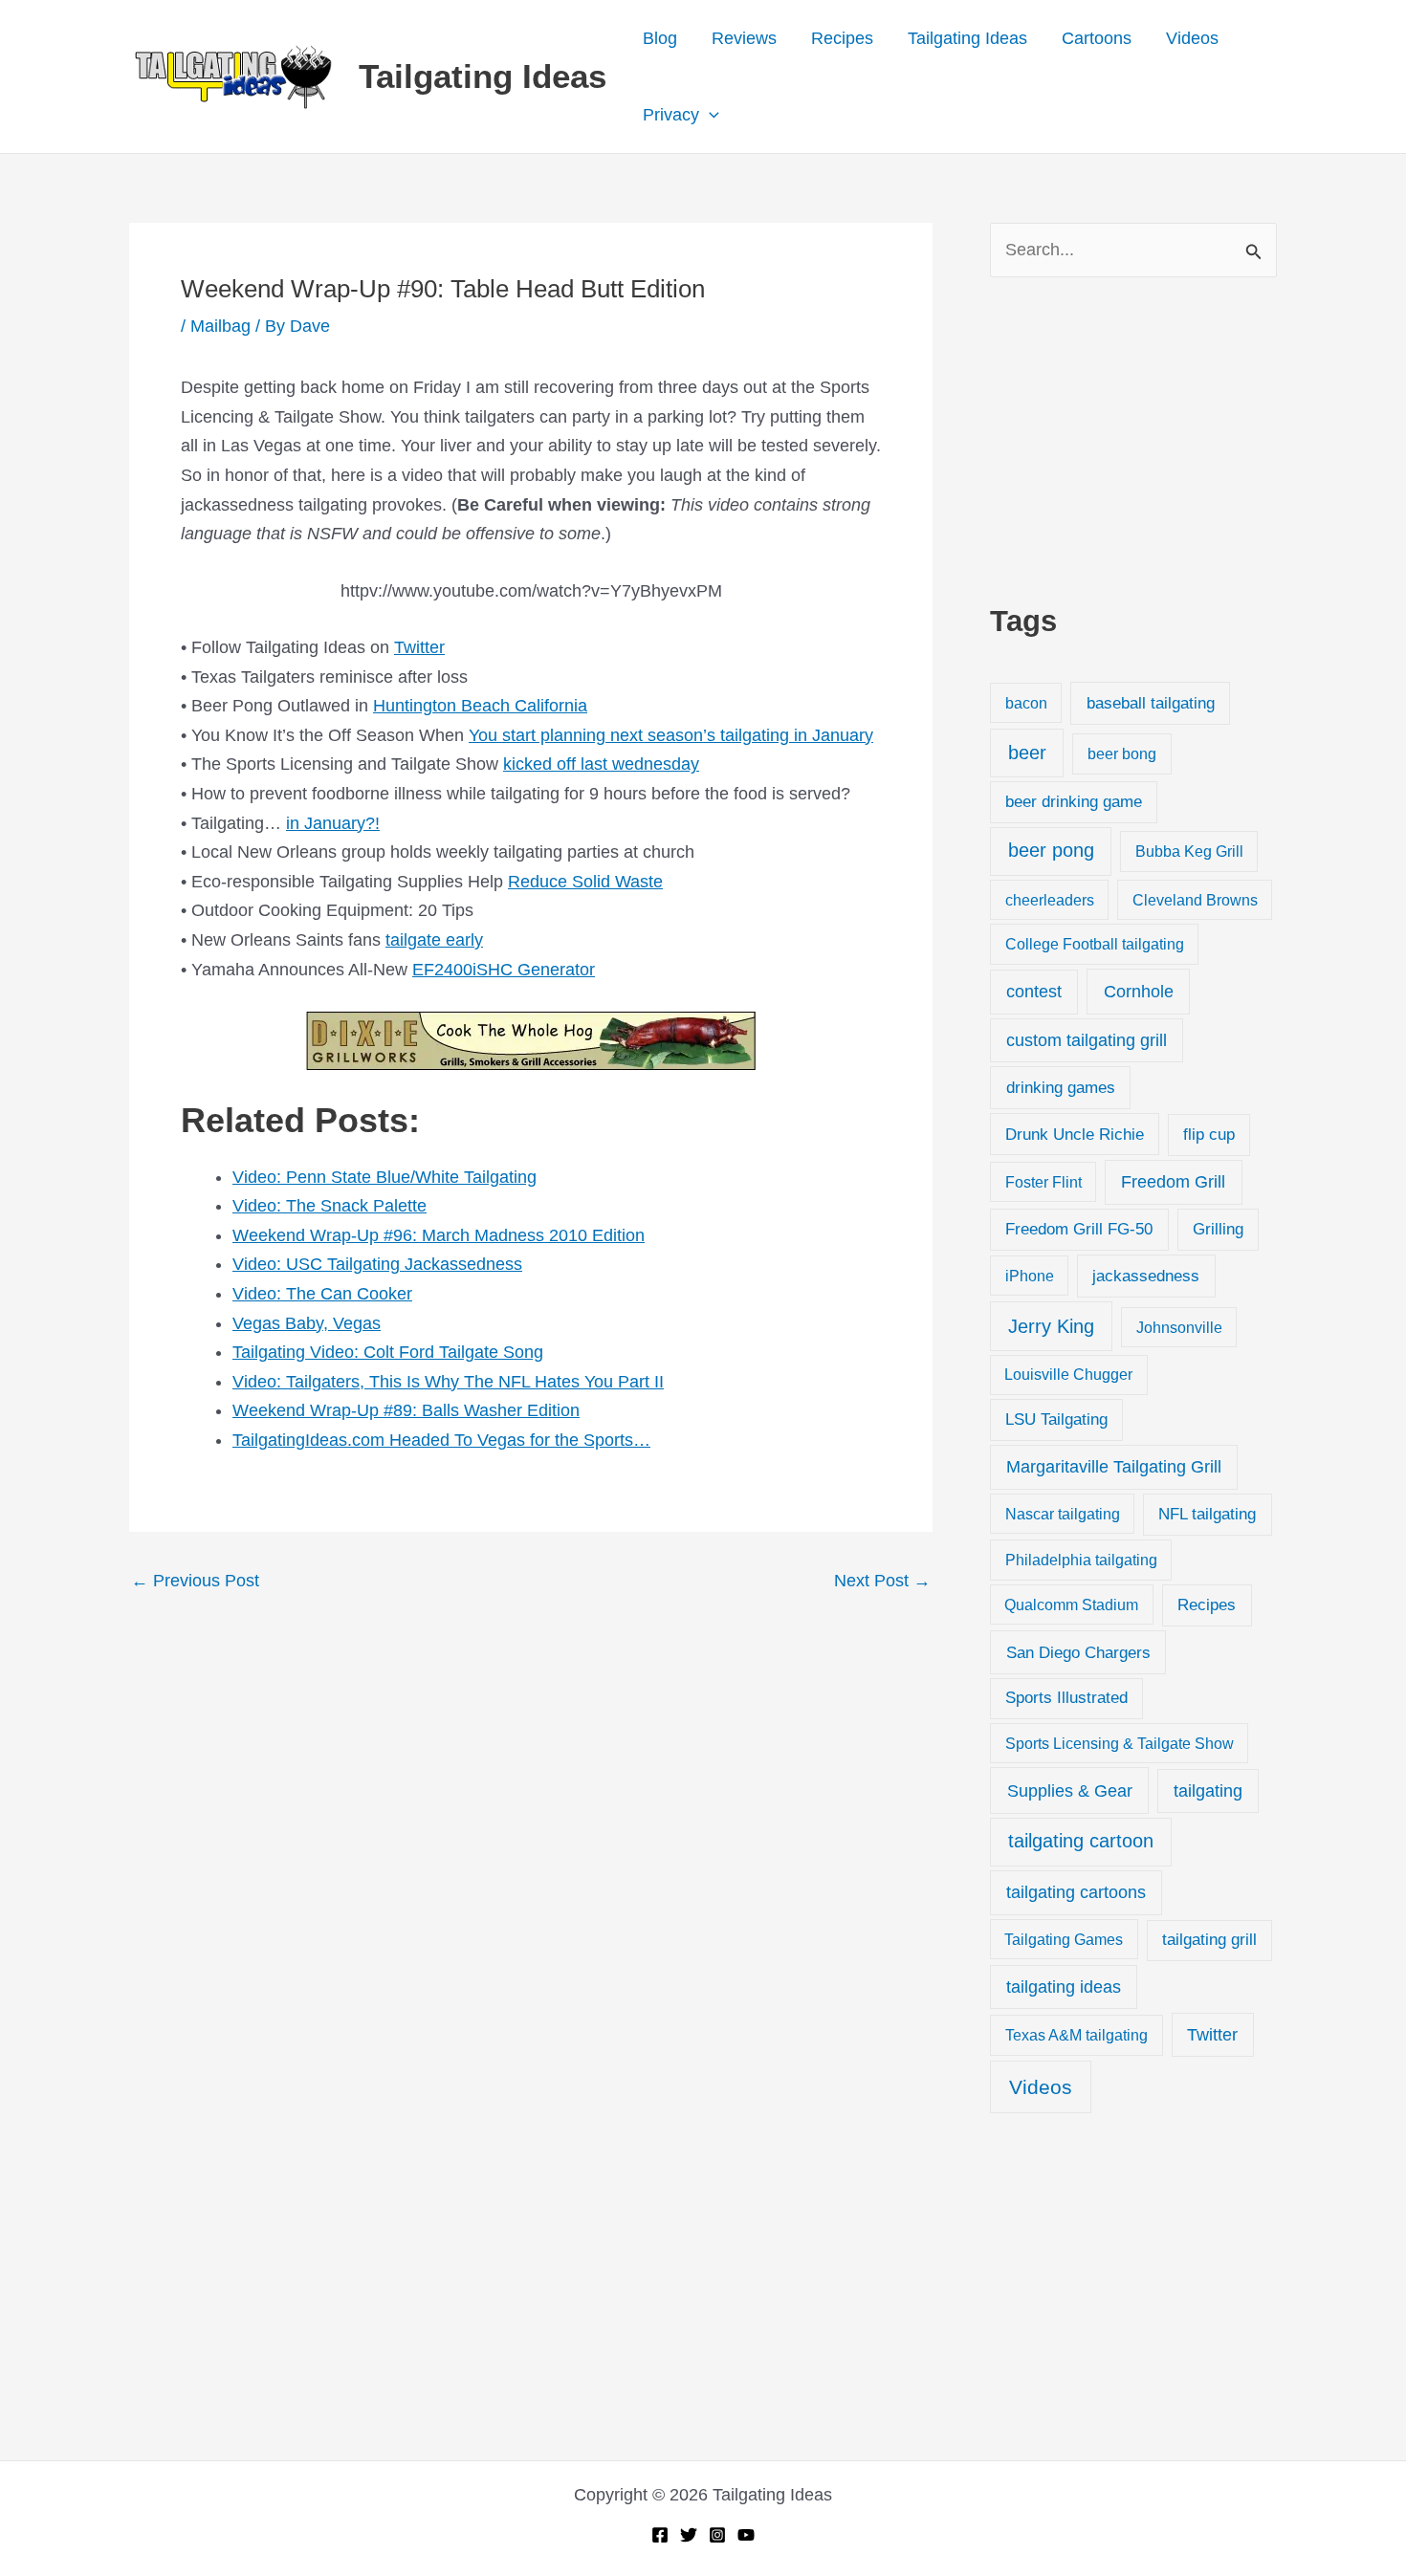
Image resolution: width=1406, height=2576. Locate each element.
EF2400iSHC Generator (504, 970)
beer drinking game (1074, 802)
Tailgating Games (1064, 1939)
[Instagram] (717, 2535)
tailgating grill (1209, 1940)
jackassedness (1146, 1276)
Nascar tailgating (1063, 1514)
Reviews (744, 38)
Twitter (419, 647)
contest (1034, 992)
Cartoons (1097, 38)
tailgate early (434, 940)
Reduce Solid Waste (585, 882)
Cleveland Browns (1195, 900)
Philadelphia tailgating (1081, 1560)
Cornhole (1139, 991)
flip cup (1209, 1135)
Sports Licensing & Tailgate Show (1120, 1743)
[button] (709, 115)
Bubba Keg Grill (1189, 851)
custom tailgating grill (1087, 1040)
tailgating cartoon (1081, 1841)
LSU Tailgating (1056, 1419)
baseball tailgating (1151, 703)
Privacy (671, 115)
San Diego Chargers (1078, 1652)
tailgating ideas (1064, 1987)
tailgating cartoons (1076, 1892)
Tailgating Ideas (483, 76)
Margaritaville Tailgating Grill (1114, 1467)
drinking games (1061, 1087)
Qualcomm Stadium (1071, 1605)
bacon (1026, 703)
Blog (660, 38)
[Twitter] (689, 2535)
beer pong (1051, 850)
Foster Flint (1044, 1182)
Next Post (882, 1581)
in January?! (333, 823)
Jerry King (1051, 1326)
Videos (1192, 38)
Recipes (842, 38)
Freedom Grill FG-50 (1079, 1229)
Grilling (1218, 1229)
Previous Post (195, 1581)
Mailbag (220, 326)
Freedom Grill (1173, 1182)
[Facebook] (660, 2535)
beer (1027, 753)
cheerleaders (1050, 900)
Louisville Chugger (1068, 1375)
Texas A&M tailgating (1076, 2035)
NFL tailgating (1207, 1514)
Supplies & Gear (1070, 1790)
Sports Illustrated (1066, 1698)
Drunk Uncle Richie (1075, 1135)
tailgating (1208, 1791)
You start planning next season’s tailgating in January (671, 735)
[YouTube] (746, 2535)
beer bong (1122, 753)
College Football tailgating (1095, 944)
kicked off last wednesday (601, 764)
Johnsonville (1179, 1327)
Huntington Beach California (480, 706)
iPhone (1030, 1276)
